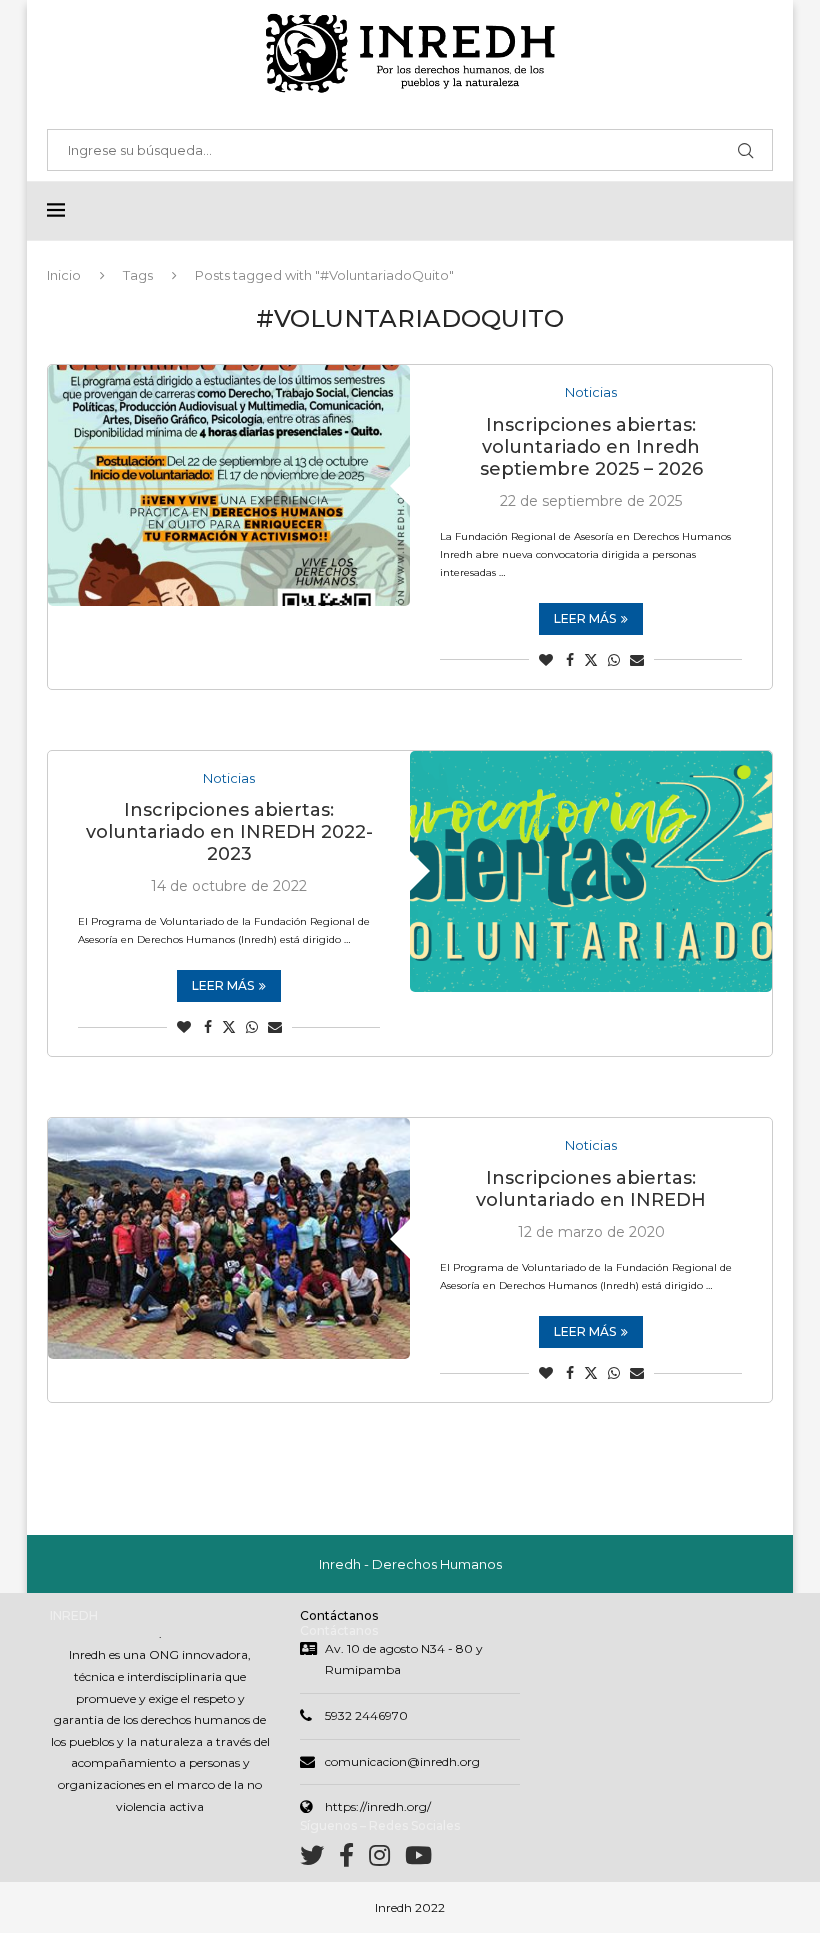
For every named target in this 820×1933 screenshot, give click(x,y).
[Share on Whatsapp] (614, 660)
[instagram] (387, 1859)
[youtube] (418, 1859)
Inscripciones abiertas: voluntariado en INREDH (591, 1189)
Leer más (585, 618)
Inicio (64, 275)
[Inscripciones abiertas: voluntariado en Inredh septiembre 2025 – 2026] (229, 485)
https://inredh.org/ (378, 1806)
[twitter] (319, 1859)
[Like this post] (546, 660)
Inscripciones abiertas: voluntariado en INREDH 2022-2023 (229, 832)
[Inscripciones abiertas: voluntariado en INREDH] (229, 1238)
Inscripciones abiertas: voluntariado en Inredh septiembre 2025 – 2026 (591, 447)
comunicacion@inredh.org (402, 1761)
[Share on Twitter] (591, 660)
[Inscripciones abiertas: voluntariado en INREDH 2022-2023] (591, 871)
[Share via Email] (637, 660)
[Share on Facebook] (570, 660)
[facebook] (354, 1859)
